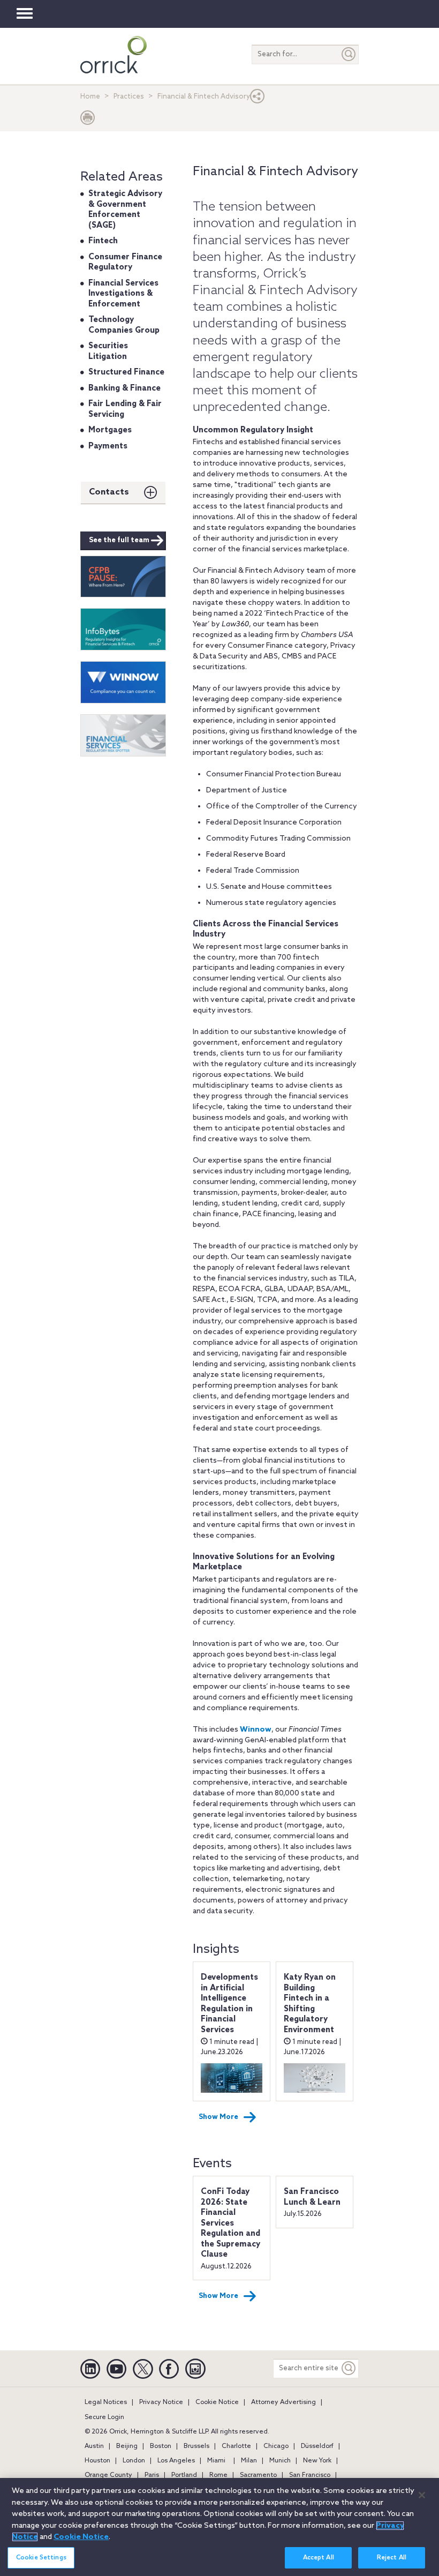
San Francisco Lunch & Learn (312, 2197)
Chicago (276, 2446)
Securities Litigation (108, 351)
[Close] (422, 2495)
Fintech (103, 241)
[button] (258, 99)
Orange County (108, 2475)
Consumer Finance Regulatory (125, 263)
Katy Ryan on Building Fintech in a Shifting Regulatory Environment (310, 2004)
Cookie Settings (41, 2558)
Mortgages (110, 430)
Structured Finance (126, 372)
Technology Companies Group (124, 325)
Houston (97, 2461)
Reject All (392, 2558)
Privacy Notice (161, 2402)
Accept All (319, 2558)
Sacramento (258, 2475)
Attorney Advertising (283, 2402)
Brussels (196, 2446)
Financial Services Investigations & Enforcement (123, 294)
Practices (129, 97)
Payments (108, 446)
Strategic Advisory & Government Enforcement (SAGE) (125, 210)
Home (90, 97)
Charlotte (236, 2446)
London (134, 2461)
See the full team (119, 540)
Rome (218, 2475)
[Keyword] (349, 2368)
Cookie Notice (217, 2402)
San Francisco (310, 2475)
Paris (152, 2475)
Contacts (109, 492)
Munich (280, 2461)
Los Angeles (176, 2461)
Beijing (127, 2446)
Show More (218, 2117)
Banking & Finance (124, 388)
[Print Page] (88, 120)
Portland (184, 2475)
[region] (219, 2527)
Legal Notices (106, 2402)
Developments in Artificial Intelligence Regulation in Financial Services (229, 2004)
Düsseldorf (317, 2446)
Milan (249, 2461)
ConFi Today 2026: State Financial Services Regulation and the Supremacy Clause (230, 2223)
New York (317, 2461)
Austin (94, 2446)
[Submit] (349, 54)
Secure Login (104, 2417)
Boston (161, 2446)
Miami (216, 2461)
